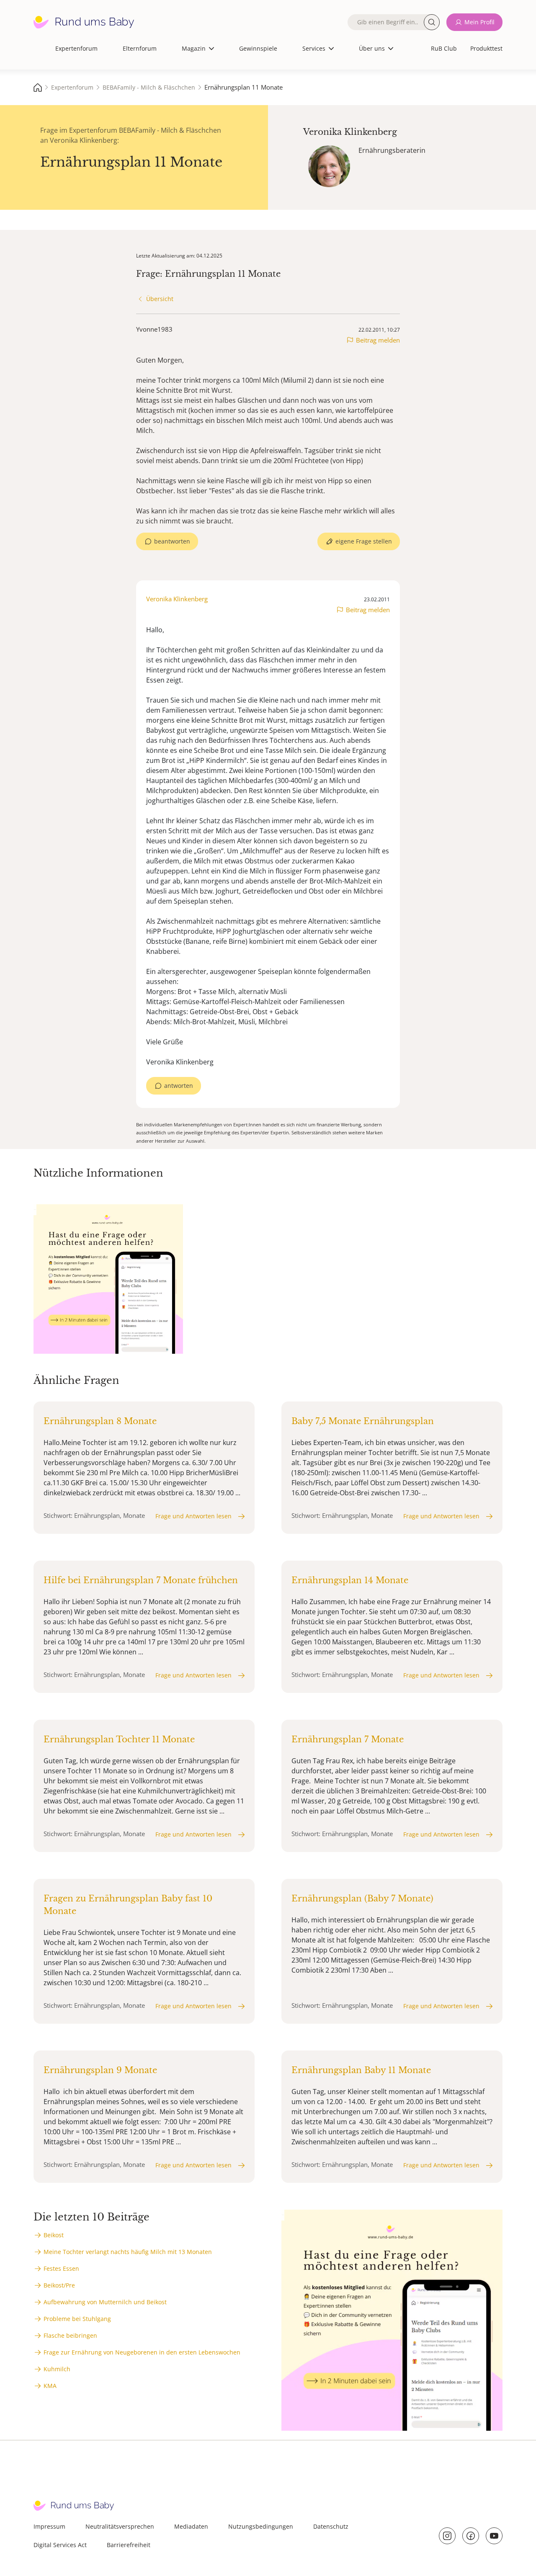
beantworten (172, 541)
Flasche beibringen (70, 2335)
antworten (179, 1086)
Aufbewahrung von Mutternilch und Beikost (105, 2302)
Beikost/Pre (59, 2285)
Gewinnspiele (258, 48)
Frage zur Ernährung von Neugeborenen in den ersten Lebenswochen (142, 2352)
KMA (50, 2386)
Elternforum (140, 48)
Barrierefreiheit (129, 2545)
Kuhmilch (57, 2369)
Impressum (49, 2526)
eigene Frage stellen (364, 541)
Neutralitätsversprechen (120, 2526)
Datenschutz (331, 2526)
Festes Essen (61, 2268)
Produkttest (486, 48)
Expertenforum (76, 48)
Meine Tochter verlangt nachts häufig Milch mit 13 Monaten (128, 2252)
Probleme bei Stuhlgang (77, 2319)
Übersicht (160, 299)
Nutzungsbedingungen (261, 2526)
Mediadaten (191, 2526)
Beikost (54, 2235)
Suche (432, 22)
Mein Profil (479, 22)
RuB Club (444, 48)
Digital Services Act (60, 2545)
